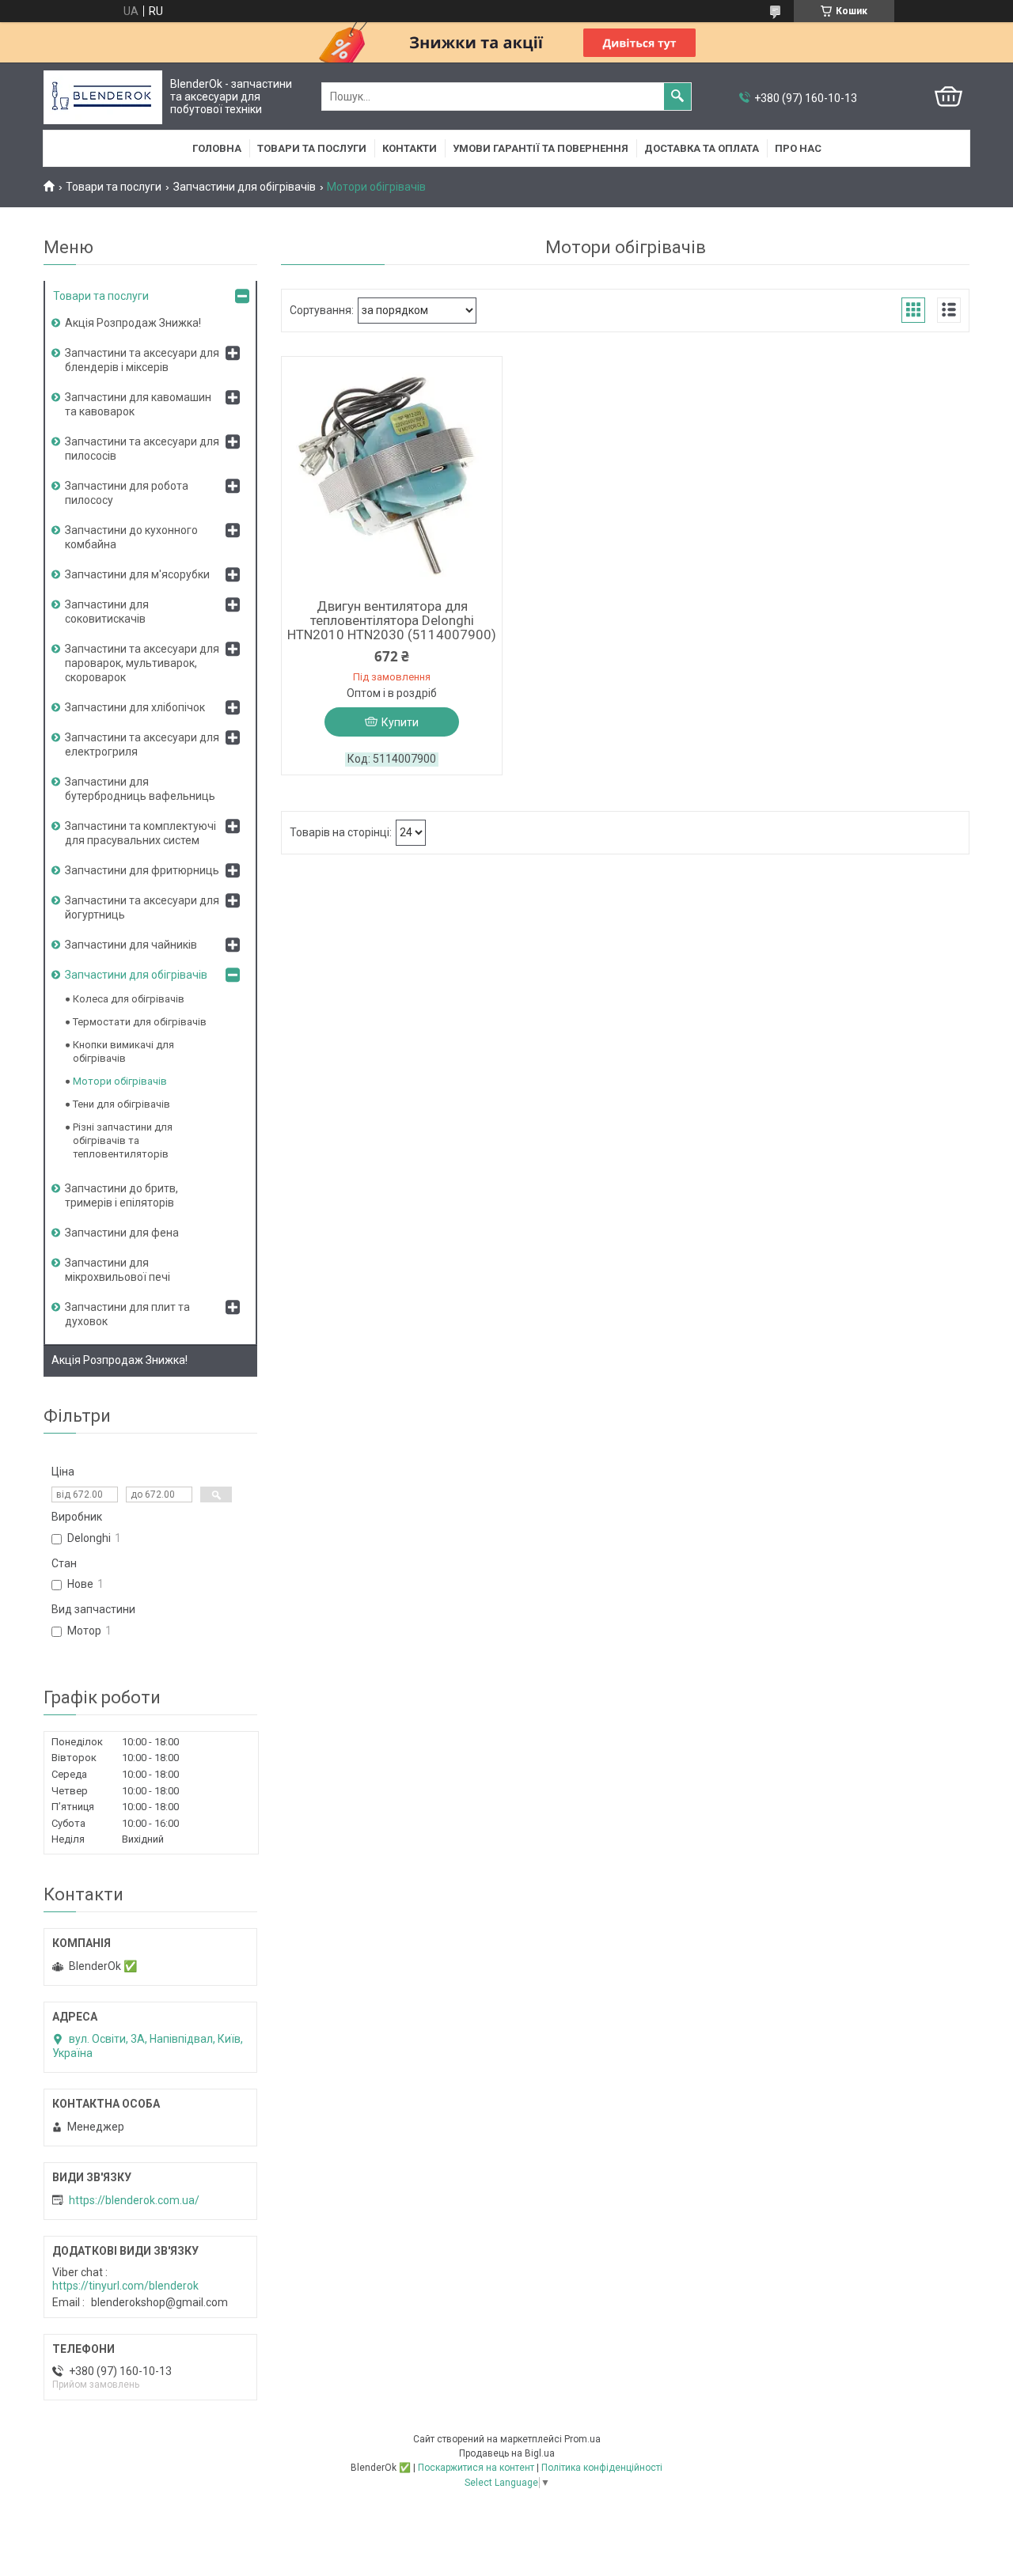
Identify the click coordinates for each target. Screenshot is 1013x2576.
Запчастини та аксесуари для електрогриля (142, 744)
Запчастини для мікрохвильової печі (118, 1270)
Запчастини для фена (122, 1233)
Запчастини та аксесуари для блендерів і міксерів (142, 360)
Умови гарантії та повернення (541, 148)
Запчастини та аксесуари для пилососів (142, 449)
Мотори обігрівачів (120, 1081)
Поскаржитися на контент (476, 2468)
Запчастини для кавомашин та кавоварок (138, 404)
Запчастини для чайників (131, 945)
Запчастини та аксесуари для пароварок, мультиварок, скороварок (142, 663)
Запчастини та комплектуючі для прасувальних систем (140, 833)
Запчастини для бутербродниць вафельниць (140, 789)
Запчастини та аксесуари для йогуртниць (142, 907)
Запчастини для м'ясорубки (137, 574)
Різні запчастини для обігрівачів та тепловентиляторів (123, 1140)
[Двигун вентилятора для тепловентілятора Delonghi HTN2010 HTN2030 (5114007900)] (392, 475)
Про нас (798, 148)
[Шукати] (677, 97)
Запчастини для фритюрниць (142, 870)
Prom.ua (582, 2439)
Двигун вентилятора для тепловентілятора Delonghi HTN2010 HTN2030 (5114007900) (392, 620)
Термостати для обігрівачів (140, 1022)
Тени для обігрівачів (121, 1104)
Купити (400, 722)
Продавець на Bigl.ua (507, 2453)
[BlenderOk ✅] (103, 97)
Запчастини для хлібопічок (135, 707)
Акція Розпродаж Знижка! (133, 323)
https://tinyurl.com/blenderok (125, 2286)
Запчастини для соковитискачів (107, 612)
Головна (217, 148)
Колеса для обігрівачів (129, 999)
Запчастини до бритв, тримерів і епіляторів (121, 1195)
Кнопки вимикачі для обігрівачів (123, 1051)
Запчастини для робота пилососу (127, 493)
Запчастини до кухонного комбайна (131, 537)
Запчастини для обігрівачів (245, 187)
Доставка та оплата (702, 148)
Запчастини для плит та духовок (127, 1314)
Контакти (410, 148)
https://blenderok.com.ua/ (134, 2200)
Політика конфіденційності (602, 2468)
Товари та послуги (312, 148)
